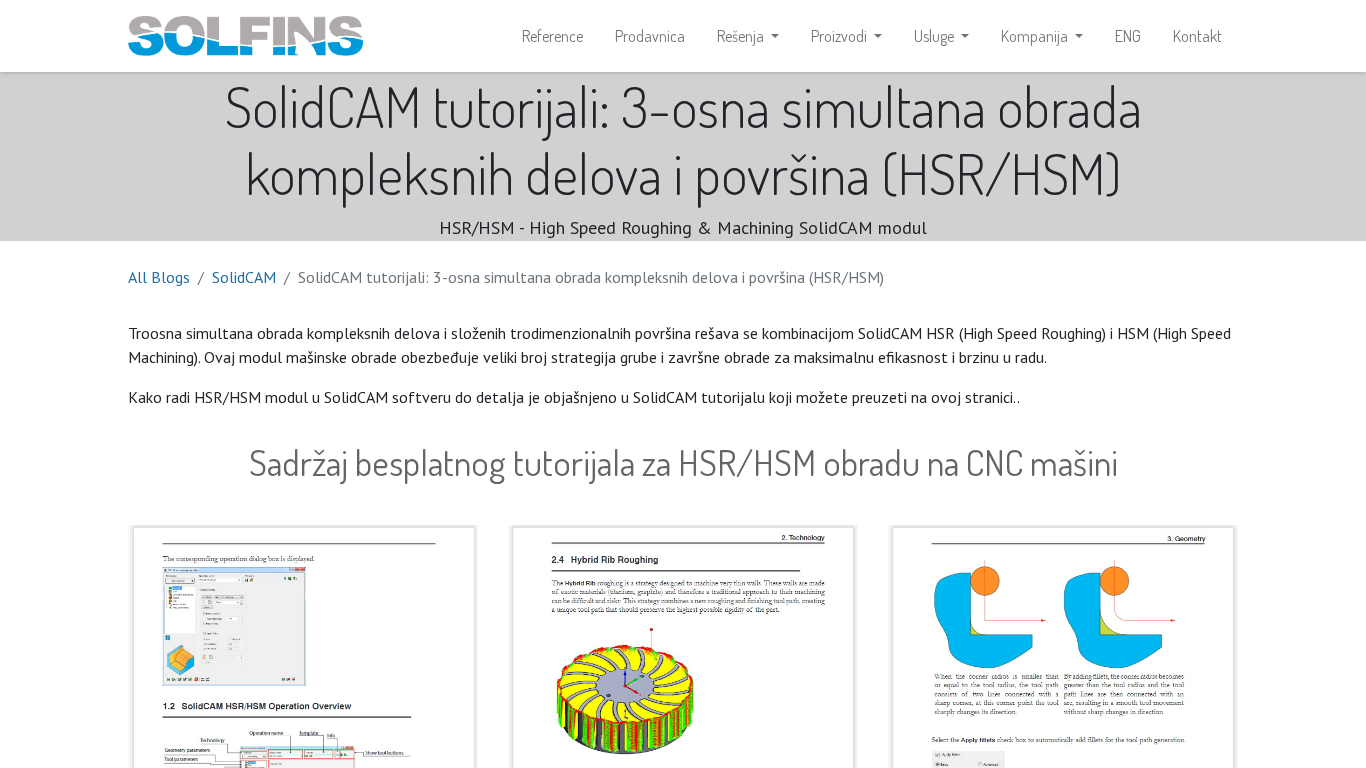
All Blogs (159, 277)
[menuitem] (552, 36)
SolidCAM (244, 277)
